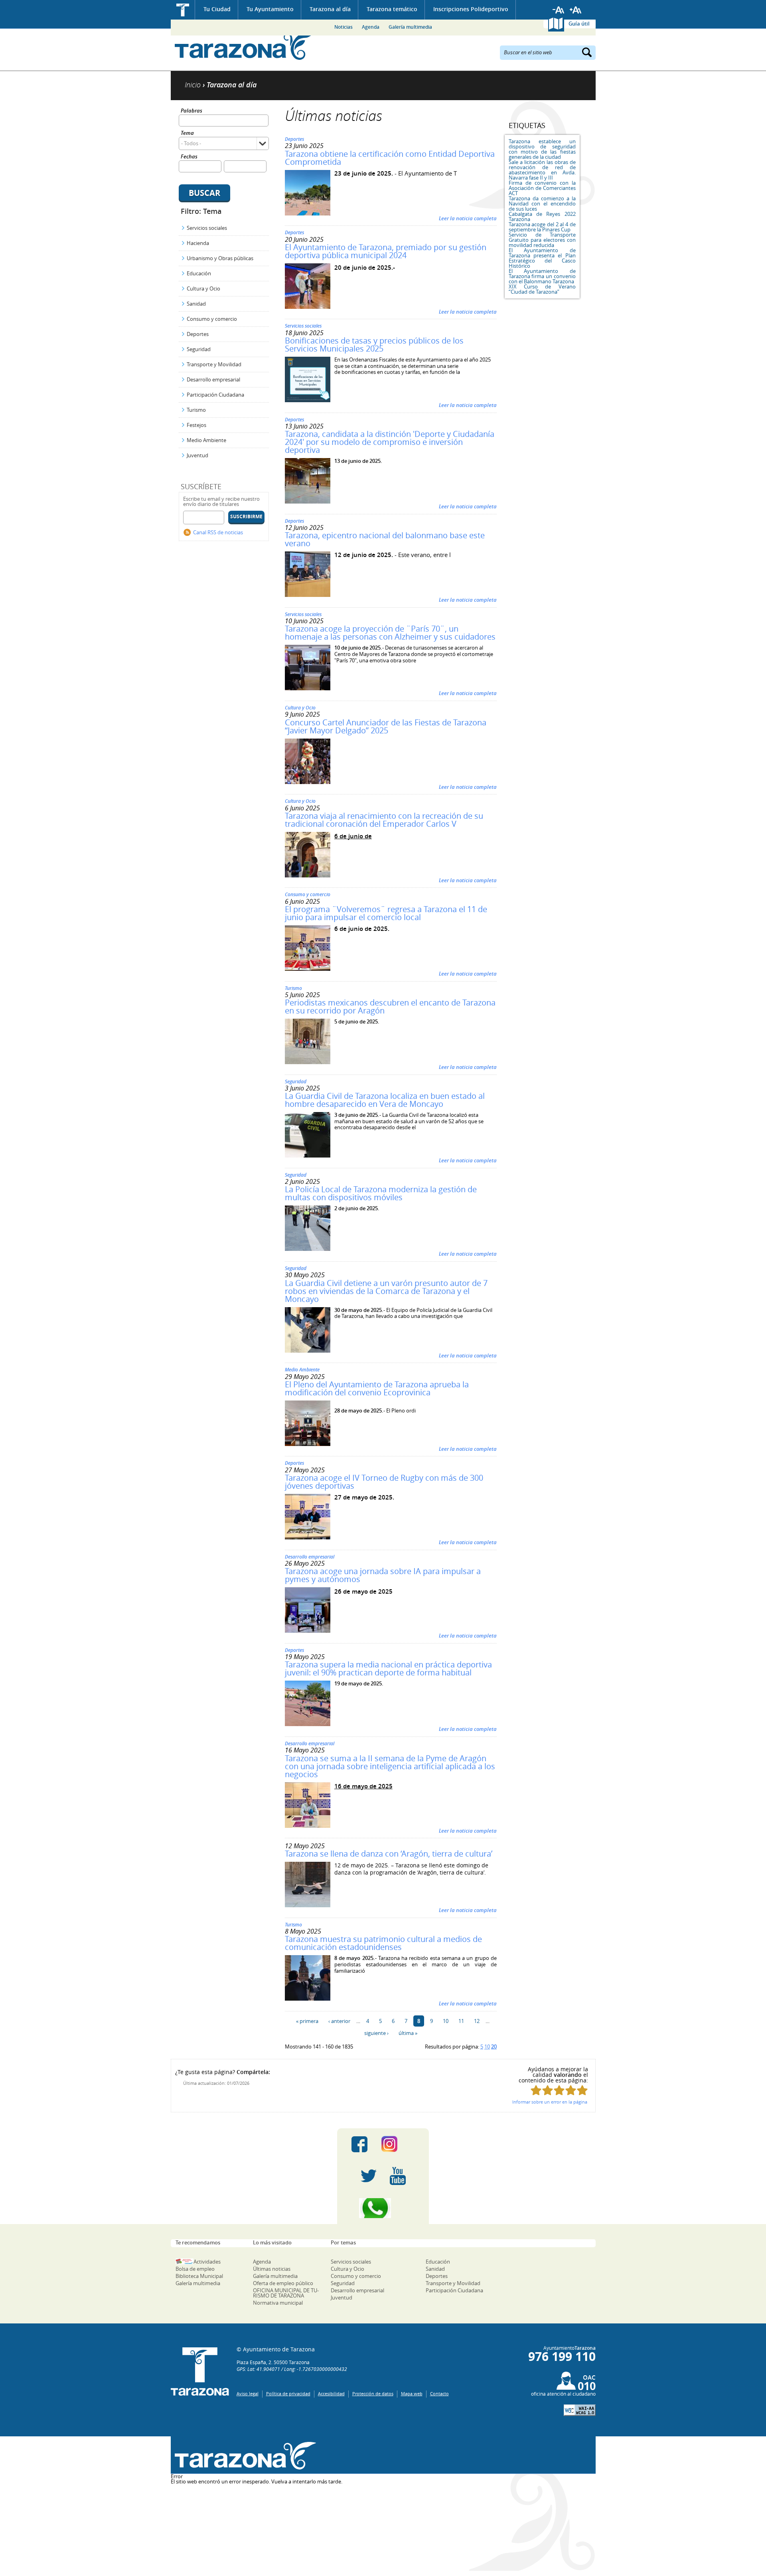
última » (408, 2033)
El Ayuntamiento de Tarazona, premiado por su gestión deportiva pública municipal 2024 (386, 251)
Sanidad (196, 304)
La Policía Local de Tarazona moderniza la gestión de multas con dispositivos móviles (381, 1193)
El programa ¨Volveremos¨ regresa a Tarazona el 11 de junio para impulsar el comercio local (386, 913)
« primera (307, 2021)
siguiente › (376, 2033)
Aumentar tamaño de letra (576, 10)
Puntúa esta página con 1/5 (536, 2090)
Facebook (359, 2144)
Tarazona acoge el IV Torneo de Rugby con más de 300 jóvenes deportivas (384, 1482)
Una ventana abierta (244, 2456)
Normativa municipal (278, 2303)
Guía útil (579, 24)
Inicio (183, 10)
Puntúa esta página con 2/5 (548, 2090)
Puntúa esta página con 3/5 (559, 2090)
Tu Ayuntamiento (270, 9)
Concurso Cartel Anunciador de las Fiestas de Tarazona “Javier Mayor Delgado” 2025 (386, 726)
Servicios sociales (207, 228)
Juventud (197, 455)
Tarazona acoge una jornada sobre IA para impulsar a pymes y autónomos (383, 1575)
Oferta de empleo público (283, 2283)
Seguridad (199, 349)
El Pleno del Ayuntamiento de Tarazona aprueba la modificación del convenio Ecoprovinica (377, 1388)
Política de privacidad (288, 2393)
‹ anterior (339, 2021)
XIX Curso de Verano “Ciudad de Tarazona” (542, 289)
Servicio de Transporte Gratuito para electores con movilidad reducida (542, 240)
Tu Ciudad (217, 9)
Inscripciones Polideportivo (471, 9)
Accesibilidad (331, 2393)
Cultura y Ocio (203, 288)
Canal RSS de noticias (218, 532)
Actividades (207, 2262)
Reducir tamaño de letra (559, 10)
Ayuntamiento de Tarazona (244, 46)
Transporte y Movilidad (214, 364)
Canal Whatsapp (383, 2208)
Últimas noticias (272, 2269)
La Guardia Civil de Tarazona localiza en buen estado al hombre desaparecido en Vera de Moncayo (385, 1100)
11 (461, 2021)
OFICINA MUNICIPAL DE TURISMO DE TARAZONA (286, 2293)
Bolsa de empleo (195, 2269)
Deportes (198, 334)
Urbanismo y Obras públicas (220, 258)
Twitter (369, 2176)
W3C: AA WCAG (580, 2410)
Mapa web (412, 2393)
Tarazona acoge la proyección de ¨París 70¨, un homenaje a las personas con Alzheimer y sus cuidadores (390, 633)
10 (446, 2021)
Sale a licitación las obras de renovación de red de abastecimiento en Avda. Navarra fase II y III (542, 170)
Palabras (191, 111)
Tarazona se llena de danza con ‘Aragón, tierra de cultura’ (389, 1854)
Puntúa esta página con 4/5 (571, 2090)
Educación (199, 273)
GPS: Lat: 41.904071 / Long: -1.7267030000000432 (292, 2369)
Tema (187, 133)
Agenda (371, 27)
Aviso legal (248, 2393)
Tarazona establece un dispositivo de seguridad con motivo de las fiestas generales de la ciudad (542, 149)
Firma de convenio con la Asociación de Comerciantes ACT (542, 188)
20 (494, 2047)
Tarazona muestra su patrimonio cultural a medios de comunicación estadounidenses (383, 1943)
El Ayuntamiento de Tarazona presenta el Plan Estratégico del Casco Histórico (542, 258)
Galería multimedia (410, 27)
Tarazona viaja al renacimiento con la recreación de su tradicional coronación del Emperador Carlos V (384, 820)
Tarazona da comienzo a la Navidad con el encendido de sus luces (542, 203)
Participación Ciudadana (215, 395)
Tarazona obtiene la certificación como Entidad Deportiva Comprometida (390, 158)
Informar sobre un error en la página (550, 2102)
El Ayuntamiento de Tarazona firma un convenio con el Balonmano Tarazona (542, 276)
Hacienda (198, 243)
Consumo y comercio (212, 319)
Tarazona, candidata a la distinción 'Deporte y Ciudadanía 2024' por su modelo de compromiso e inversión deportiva (390, 442)
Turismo (196, 410)
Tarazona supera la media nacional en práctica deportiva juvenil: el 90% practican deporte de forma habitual (388, 1668)
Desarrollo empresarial (213, 379)
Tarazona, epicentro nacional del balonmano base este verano (385, 539)
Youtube (398, 2176)
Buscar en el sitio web (528, 52)
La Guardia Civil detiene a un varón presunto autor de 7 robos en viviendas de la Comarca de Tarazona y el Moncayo (386, 1291)
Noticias (344, 27)
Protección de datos (373, 2393)
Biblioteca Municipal (199, 2276)
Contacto (439, 2393)
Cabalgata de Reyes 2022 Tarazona (542, 216)
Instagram (398, 2144)
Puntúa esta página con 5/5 (582, 2090)
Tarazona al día (330, 9)
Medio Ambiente (206, 440)
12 (477, 2021)
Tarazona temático (392, 9)
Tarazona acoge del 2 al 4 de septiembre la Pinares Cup (542, 227)
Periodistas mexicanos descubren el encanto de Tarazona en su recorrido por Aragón (390, 1006)
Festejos (196, 425)
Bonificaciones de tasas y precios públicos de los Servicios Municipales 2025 (374, 345)
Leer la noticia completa (468, 218)
